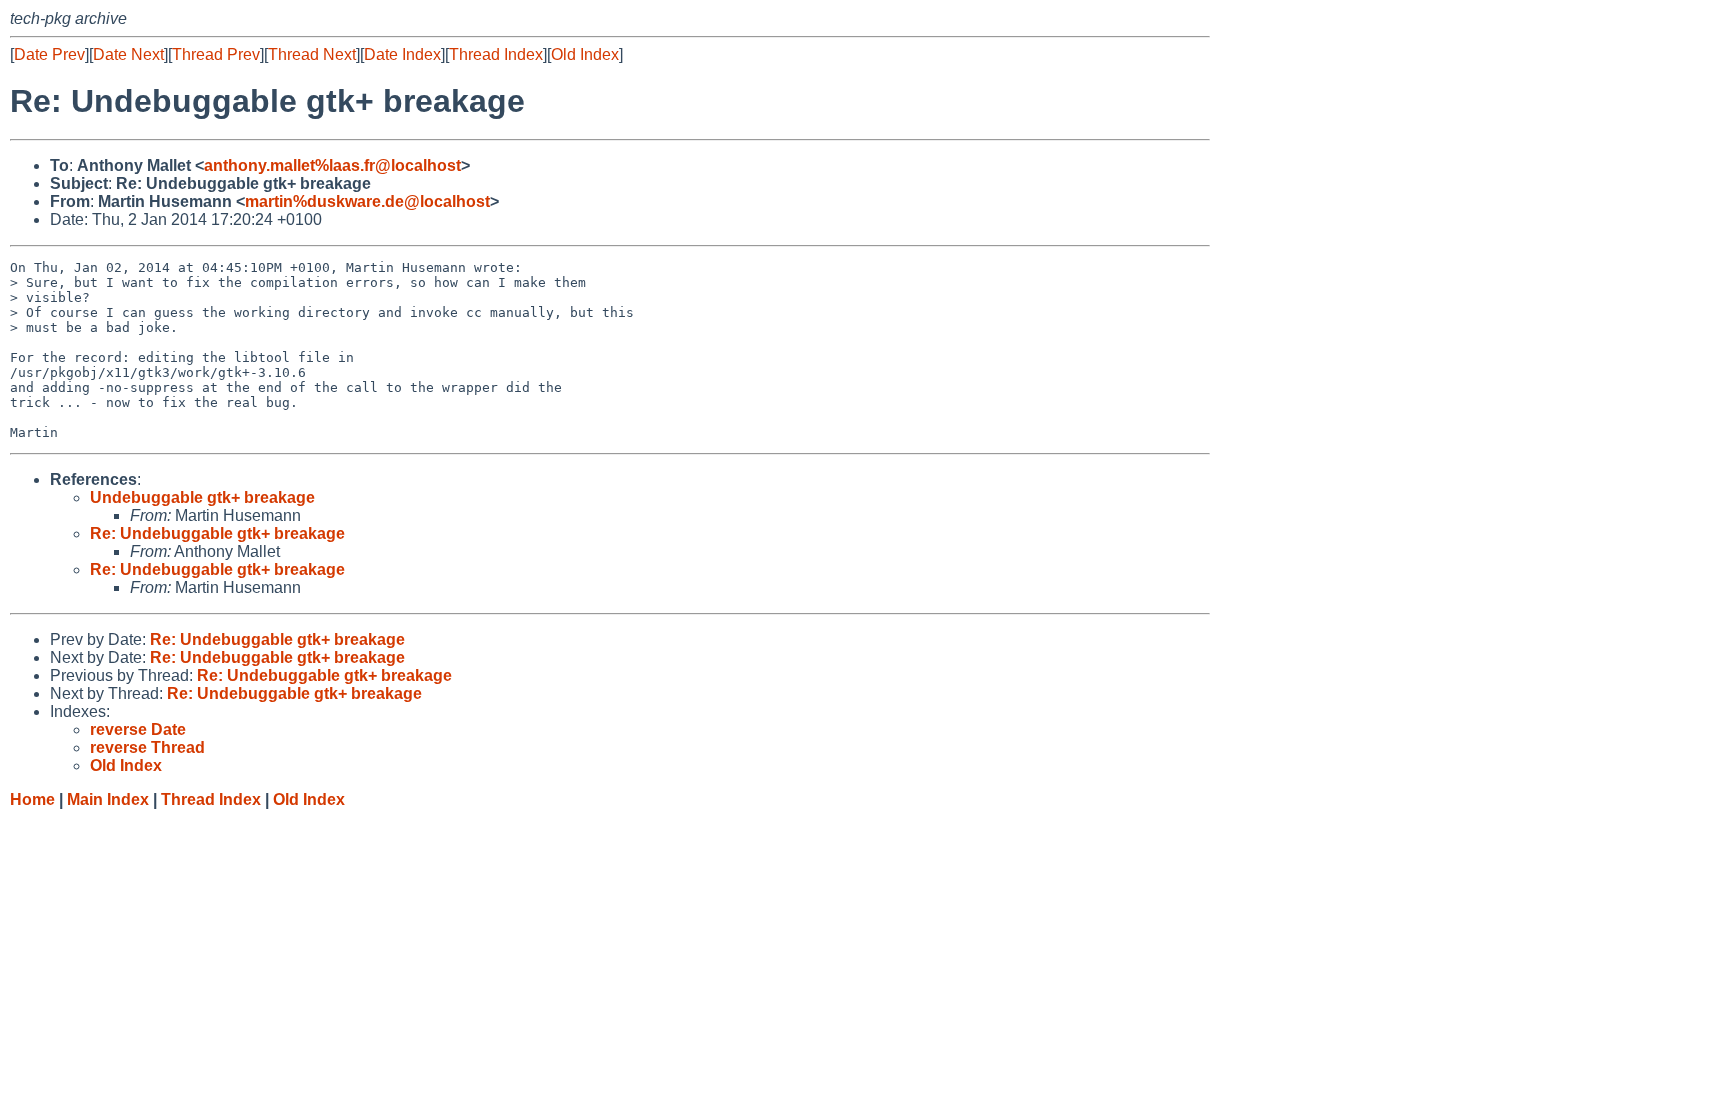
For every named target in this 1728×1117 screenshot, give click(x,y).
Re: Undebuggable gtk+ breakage (217, 533)
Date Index (402, 54)
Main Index (108, 799)
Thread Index (496, 54)
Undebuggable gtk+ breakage (202, 497)
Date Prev (49, 54)
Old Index (585, 54)
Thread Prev (216, 54)
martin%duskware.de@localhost (367, 201)
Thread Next (312, 54)
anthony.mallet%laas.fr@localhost (332, 165)
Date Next (128, 54)
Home (32, 799)
